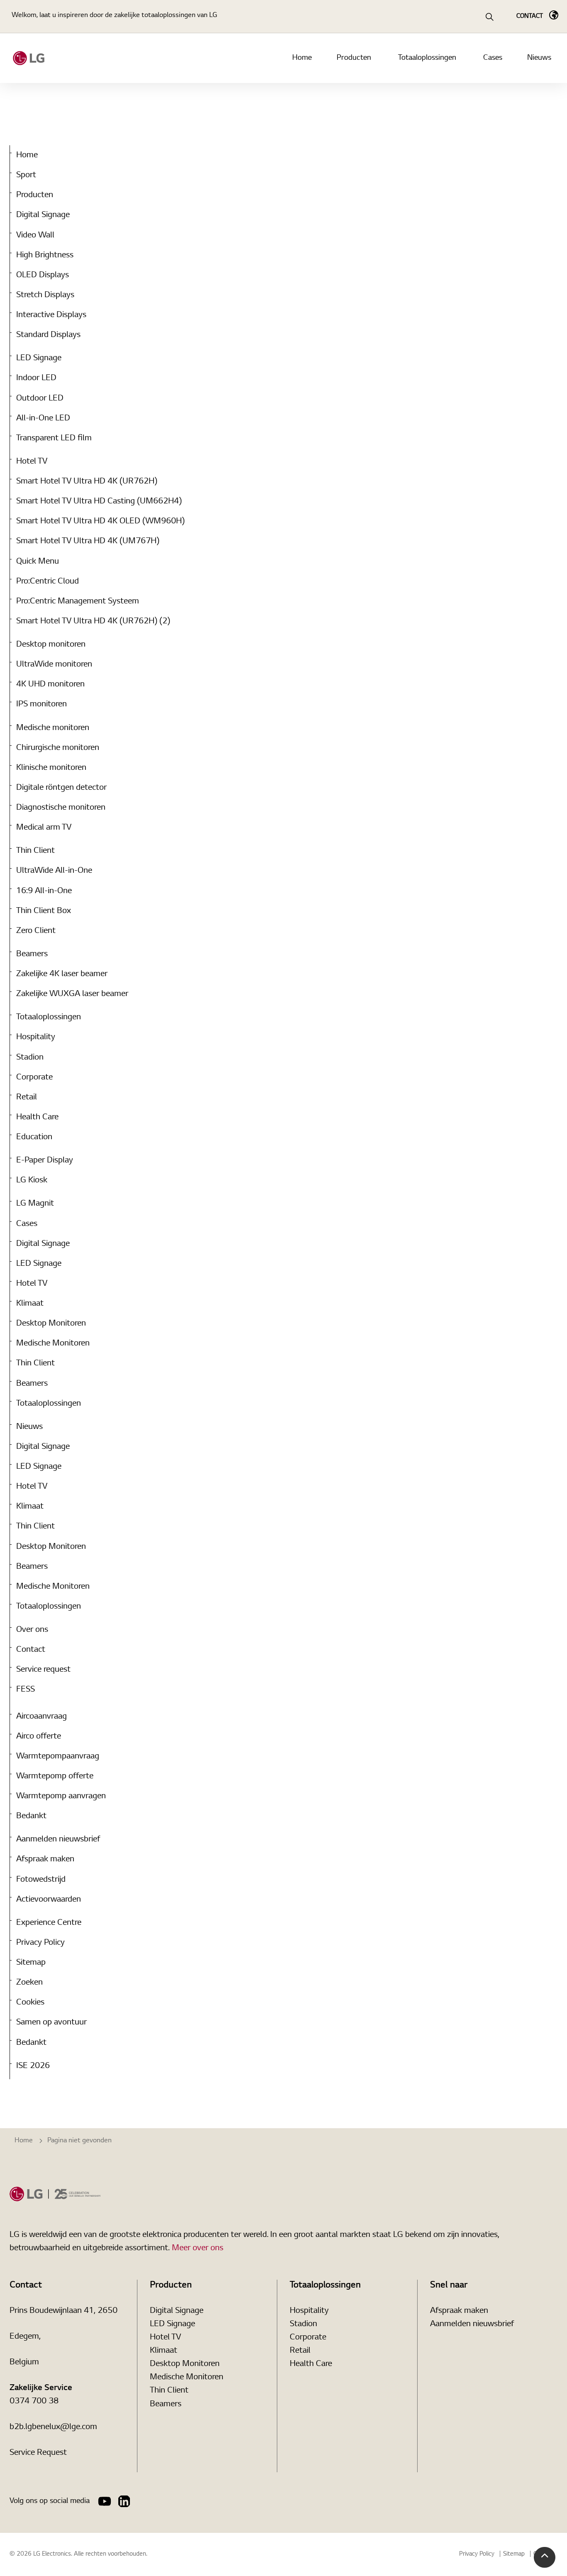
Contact (31, 1650)
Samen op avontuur (51, 2022)
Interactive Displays (51, 315)
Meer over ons (198, 2248)
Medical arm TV (44, 828)
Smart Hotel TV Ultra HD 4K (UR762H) (87, 481)
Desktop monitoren (51, 645)
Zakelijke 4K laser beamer (62, 974)
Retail (27, 1097)
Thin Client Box (44, 911)
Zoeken (29, 1983)
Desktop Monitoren (51, 1323)
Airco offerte (39, 1736)
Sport (26, 175)
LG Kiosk (32, 1180)
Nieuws (539, 58)
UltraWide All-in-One (54, 871)
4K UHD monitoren (50, 684)
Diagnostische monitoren (61, 808)
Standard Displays (48, 335)
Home (302, 58)
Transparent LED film (54, 438)
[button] (545, 2557)
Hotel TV (32, 461)
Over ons (32, 1630)
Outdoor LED (40, 398)
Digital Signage (43, 215)
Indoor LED (36, 378)
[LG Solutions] (29, 58)
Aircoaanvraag (42, 1717)
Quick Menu (38, 562)
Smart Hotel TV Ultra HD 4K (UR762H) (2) (93, 621)
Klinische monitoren (51, 768)
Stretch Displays (45, 295)
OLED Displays (43, 275)
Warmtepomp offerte (55, 1776)
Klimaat (30, 1304)
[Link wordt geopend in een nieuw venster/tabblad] (105, 2501)
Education (34, 1137)
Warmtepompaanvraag (58, 1756)
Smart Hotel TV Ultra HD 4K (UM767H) (88, 541)
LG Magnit (35, 1204)
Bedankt (31, 1816)
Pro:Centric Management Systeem (78, 601)
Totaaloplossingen (427, 58)
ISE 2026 (33, 2066)
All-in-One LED (43, 418)
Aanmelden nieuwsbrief (58, 1839)
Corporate (34, 1077)
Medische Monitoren (53, 1343)
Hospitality (36, 1037)
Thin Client (35, 851)
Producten (354, 58)
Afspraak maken (45, 1859)
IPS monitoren (42, 704)
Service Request (38, 2453)
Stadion (30, 1057)
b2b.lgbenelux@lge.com (53, 2427)
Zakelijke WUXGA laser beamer (72, 994)
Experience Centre (49, 1923)
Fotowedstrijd (41, 1880)
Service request (43, 1670)
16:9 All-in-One (44, 891)
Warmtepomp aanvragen (61, 1796)
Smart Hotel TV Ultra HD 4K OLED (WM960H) (100, 521)
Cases (493, 58)
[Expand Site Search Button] (489, 17)
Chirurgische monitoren (58, 748)
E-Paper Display (45, 1160)
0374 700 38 (34, 2401)
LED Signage (39, 358)
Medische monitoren (53, 728)
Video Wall (35, 235)
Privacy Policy (40, 1943)
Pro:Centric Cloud (48, 581)
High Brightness (45, 255)
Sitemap (31, 1963)
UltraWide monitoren (54, 664)
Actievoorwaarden (49, 1900)
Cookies (30, 2002)
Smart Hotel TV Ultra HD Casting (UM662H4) (99, 501)
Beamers (32, 954)
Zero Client (36, 931)
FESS (26, 1690)
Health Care (37, 1117)
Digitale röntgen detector (61, 788)
